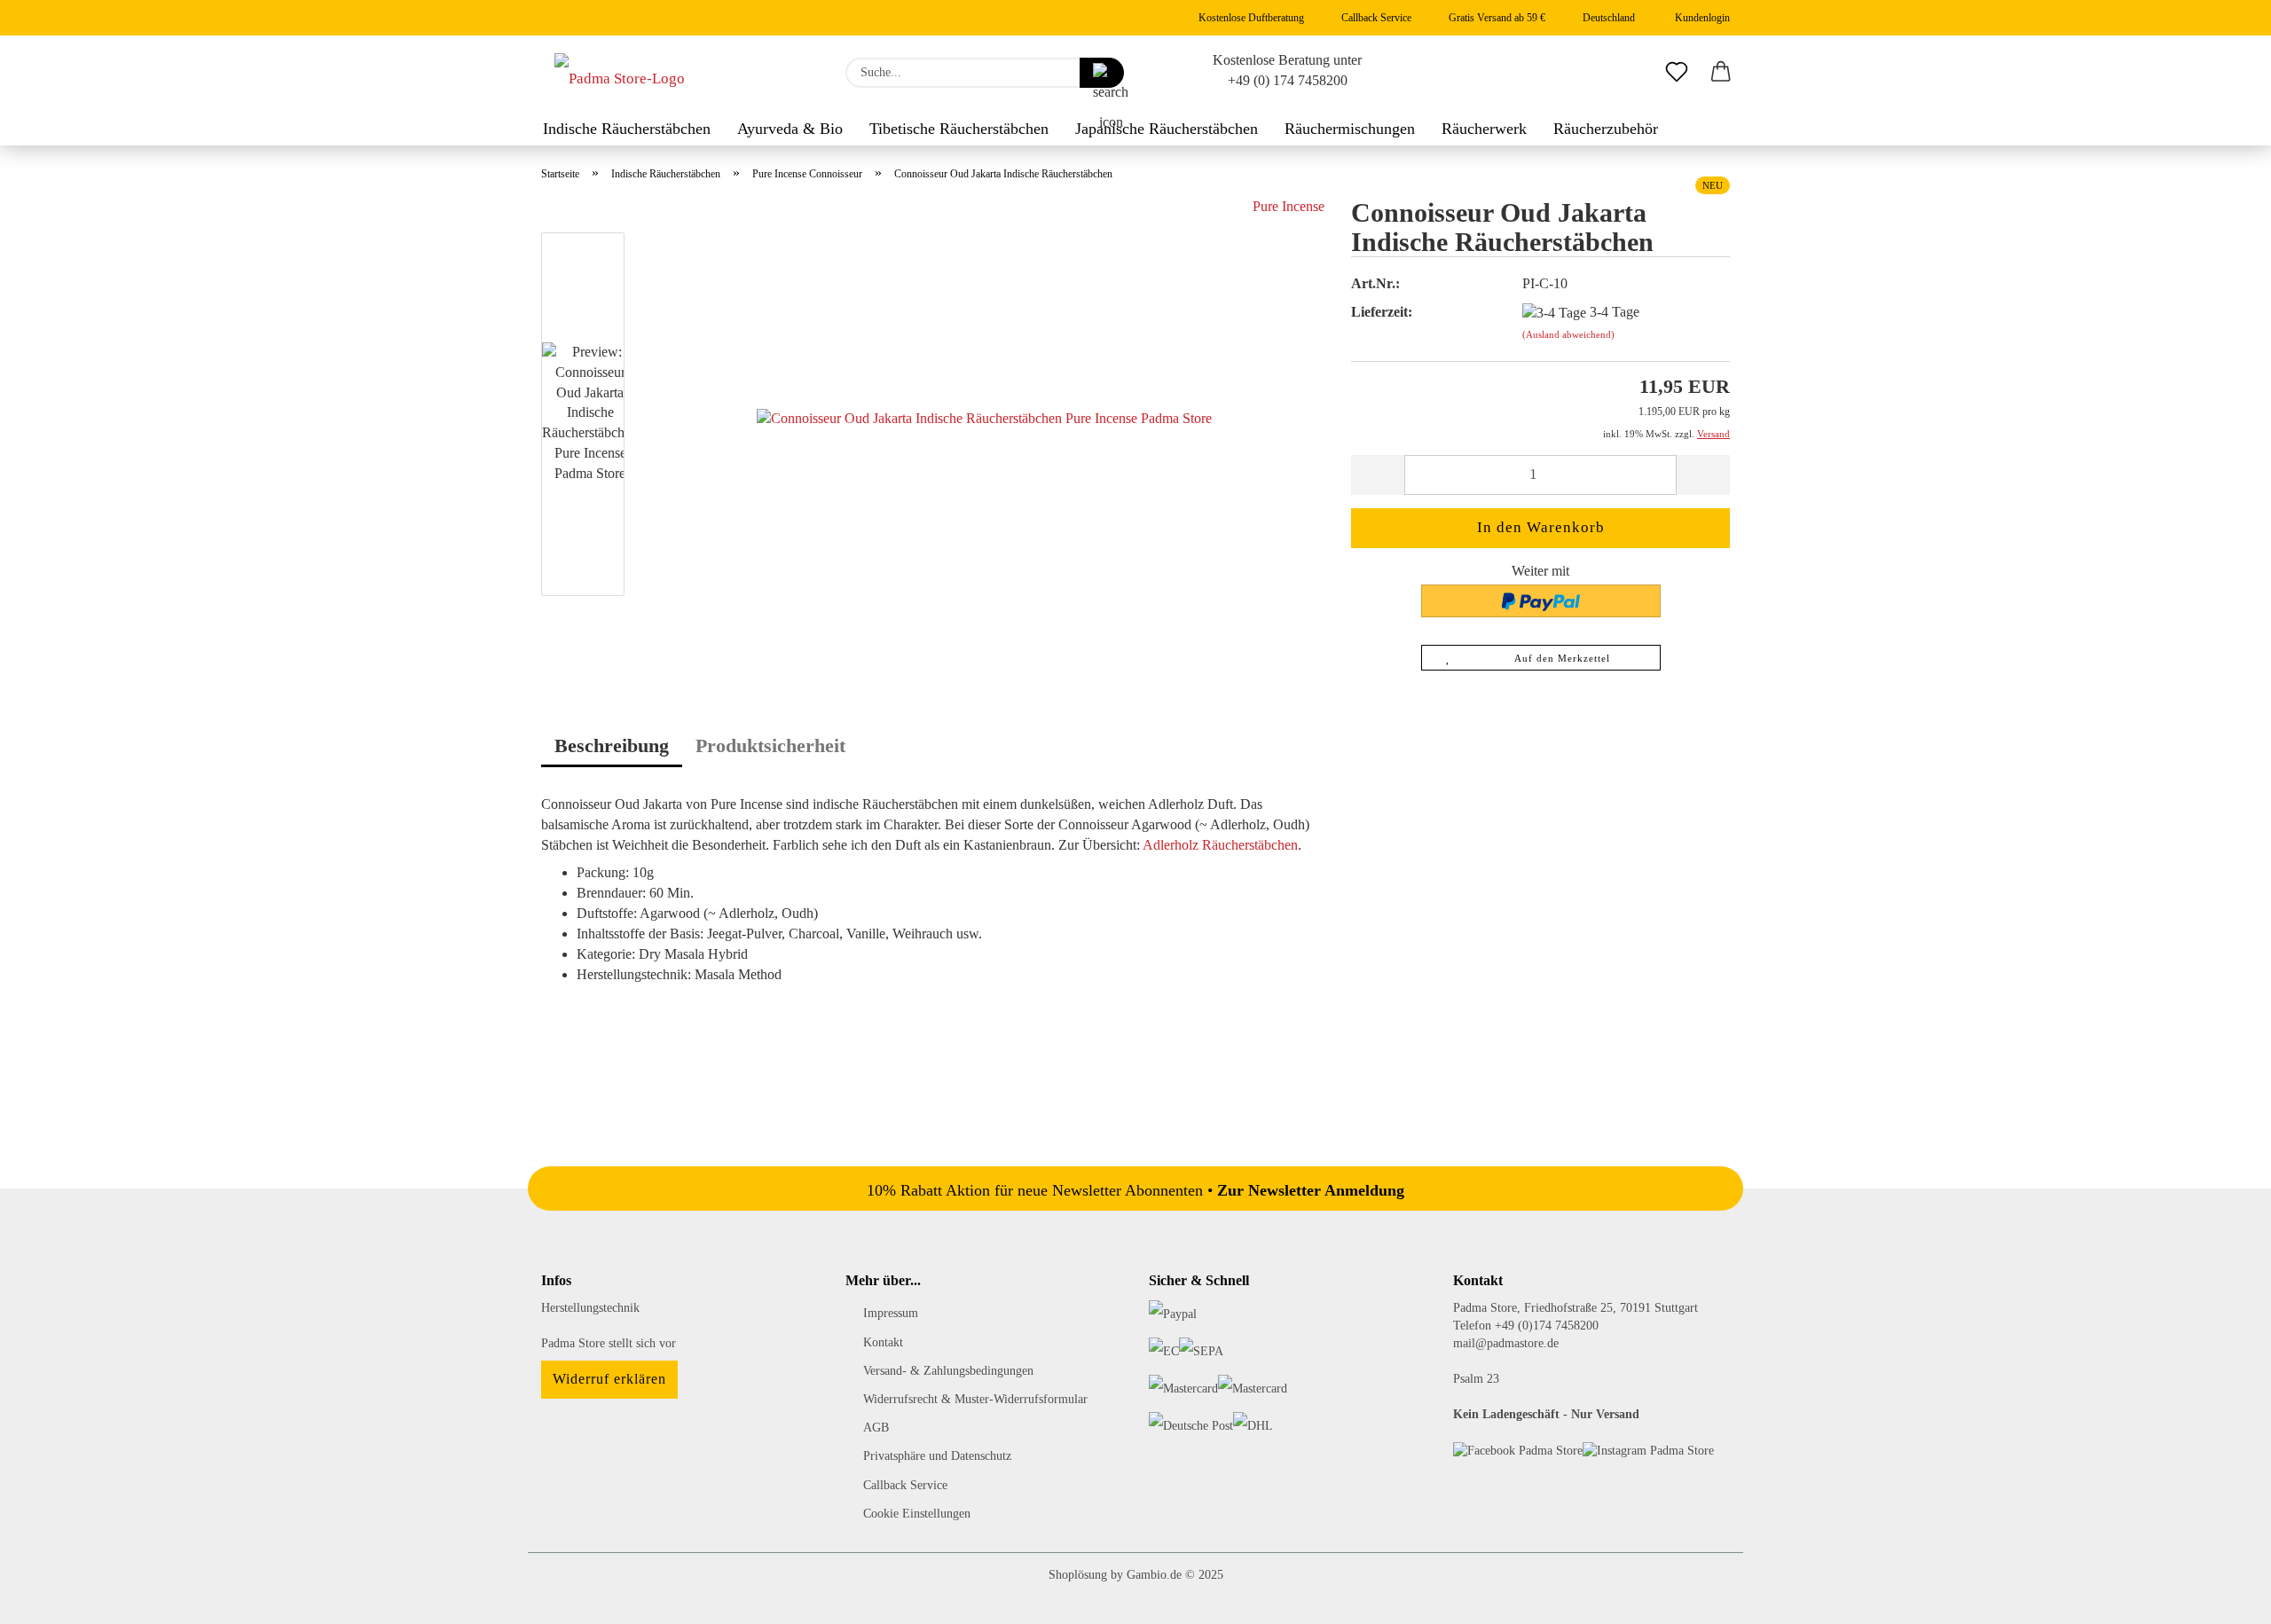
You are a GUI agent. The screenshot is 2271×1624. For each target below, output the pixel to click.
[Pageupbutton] (2222, 1597)
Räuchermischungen (1350, 129)
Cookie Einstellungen (917, 1514)
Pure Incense (1289, 206)
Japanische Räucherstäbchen (1167, 129)
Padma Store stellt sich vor (609, 1343)
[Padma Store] (620, 73)
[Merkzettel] (1677, 73)
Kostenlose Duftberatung (1250, 18)
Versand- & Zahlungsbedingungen (948, 1371)
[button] (1721, 73)
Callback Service (1375, 18)
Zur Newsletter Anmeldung (1311, 1190)
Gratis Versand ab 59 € (1496, 18)
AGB (876, 1428)
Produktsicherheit (770, 745)
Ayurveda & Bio (790, 129)
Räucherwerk (1484, 129)
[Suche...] (1102, 73)
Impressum (891, 1313)
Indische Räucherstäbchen (627, 129)
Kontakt (883, 1342)
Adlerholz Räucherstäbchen (1220, 845)
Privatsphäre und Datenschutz (937, 1456)
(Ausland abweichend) (1568, 334)
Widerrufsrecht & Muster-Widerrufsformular (975, 1399)
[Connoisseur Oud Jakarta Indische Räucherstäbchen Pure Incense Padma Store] (984, 417)
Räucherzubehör (1606, 129)
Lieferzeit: (1382, 312)
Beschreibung (612, 745)
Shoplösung (1078, 1575)
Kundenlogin (1700, 18)
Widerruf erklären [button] (609, 1379)
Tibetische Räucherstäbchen (959, 129)
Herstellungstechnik (590, 1308)
